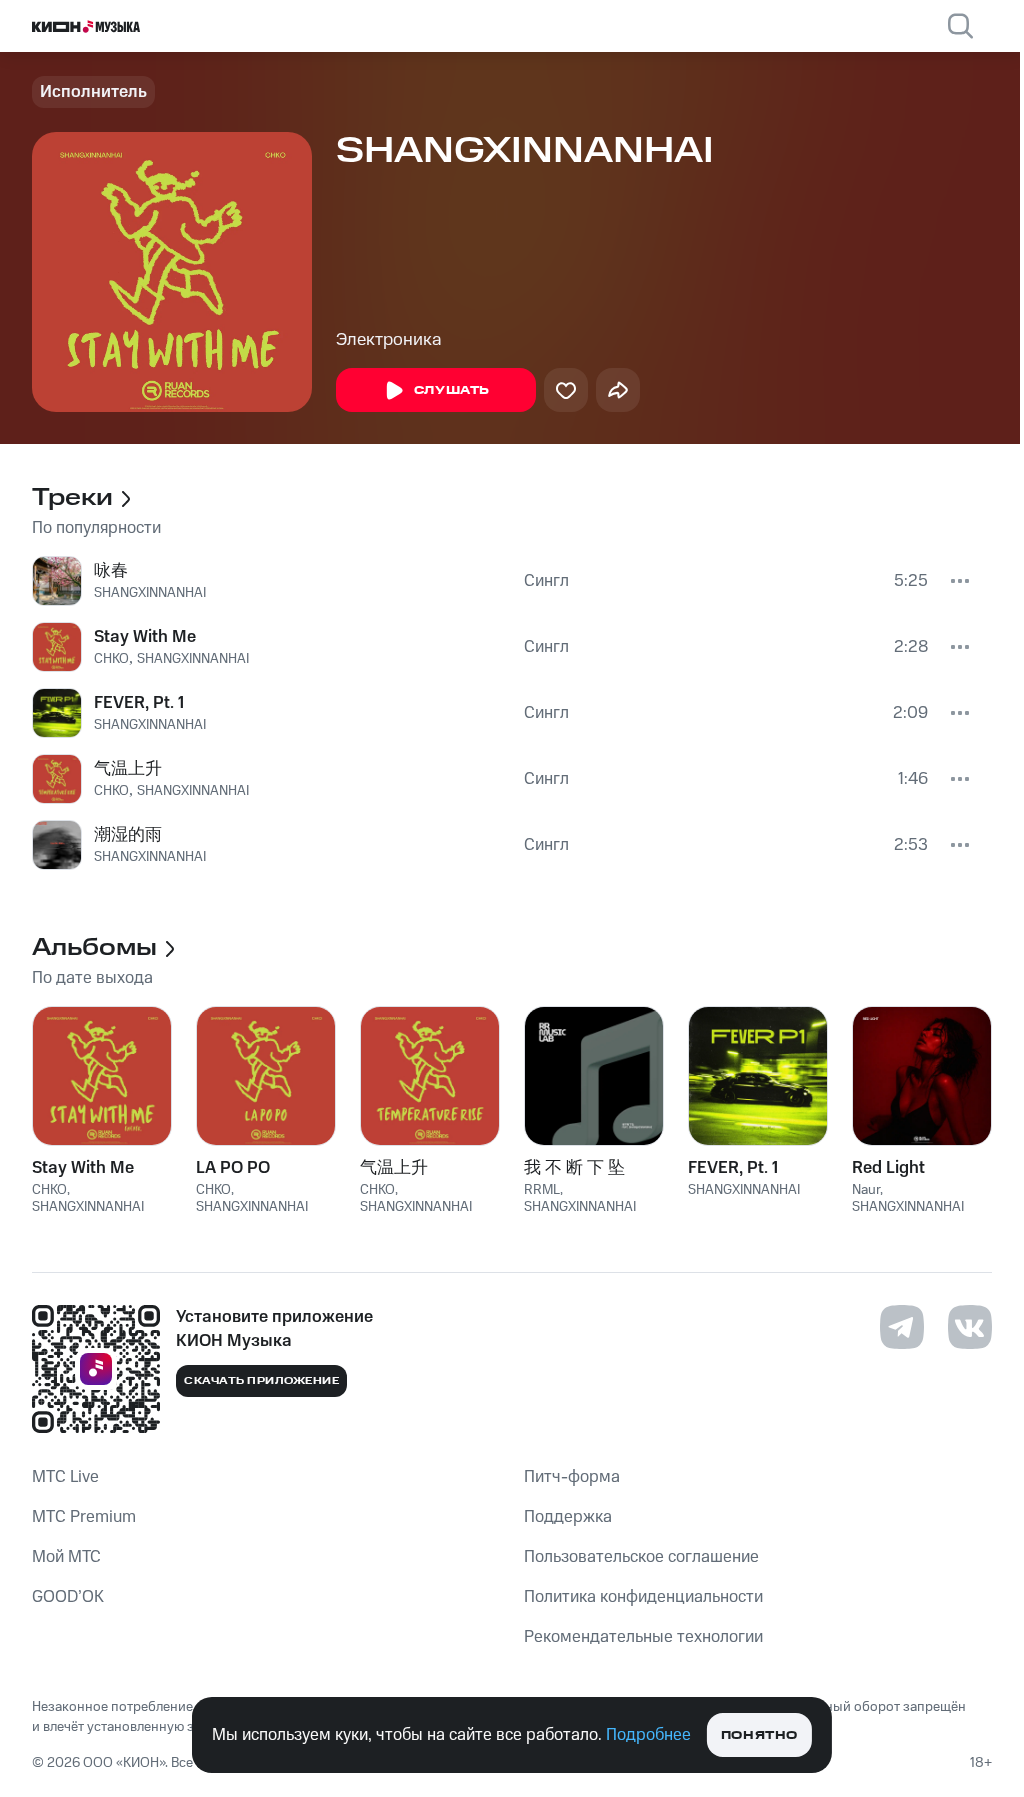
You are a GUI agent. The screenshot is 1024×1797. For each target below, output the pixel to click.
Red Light (888, 1168)
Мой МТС (66, 1557)
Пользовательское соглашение (641, 1557)
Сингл (546, 581)
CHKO (111, 659)
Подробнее (648, 1735)
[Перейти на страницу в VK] (970, 1327)
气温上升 (128, 769)
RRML (542, 1190)
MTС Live (65, 1477)
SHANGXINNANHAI (150, 593)
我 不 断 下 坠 (574, 1168)
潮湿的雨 (128, 835)
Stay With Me (145, 637)
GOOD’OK (68, 1597)
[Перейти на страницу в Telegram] (902, 1327)
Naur (866, 1190)
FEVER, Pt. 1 (139, 703)
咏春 (111, 571)
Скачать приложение (261, 1381)
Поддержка (568, 1517)
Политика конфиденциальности (643, 1597)
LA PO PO (233, 1168)
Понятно (759, 1735)
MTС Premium (84, 1517)
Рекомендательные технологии (643, 1637)
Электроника (389, 340)
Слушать (452, 390)
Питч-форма (572, 1477)
